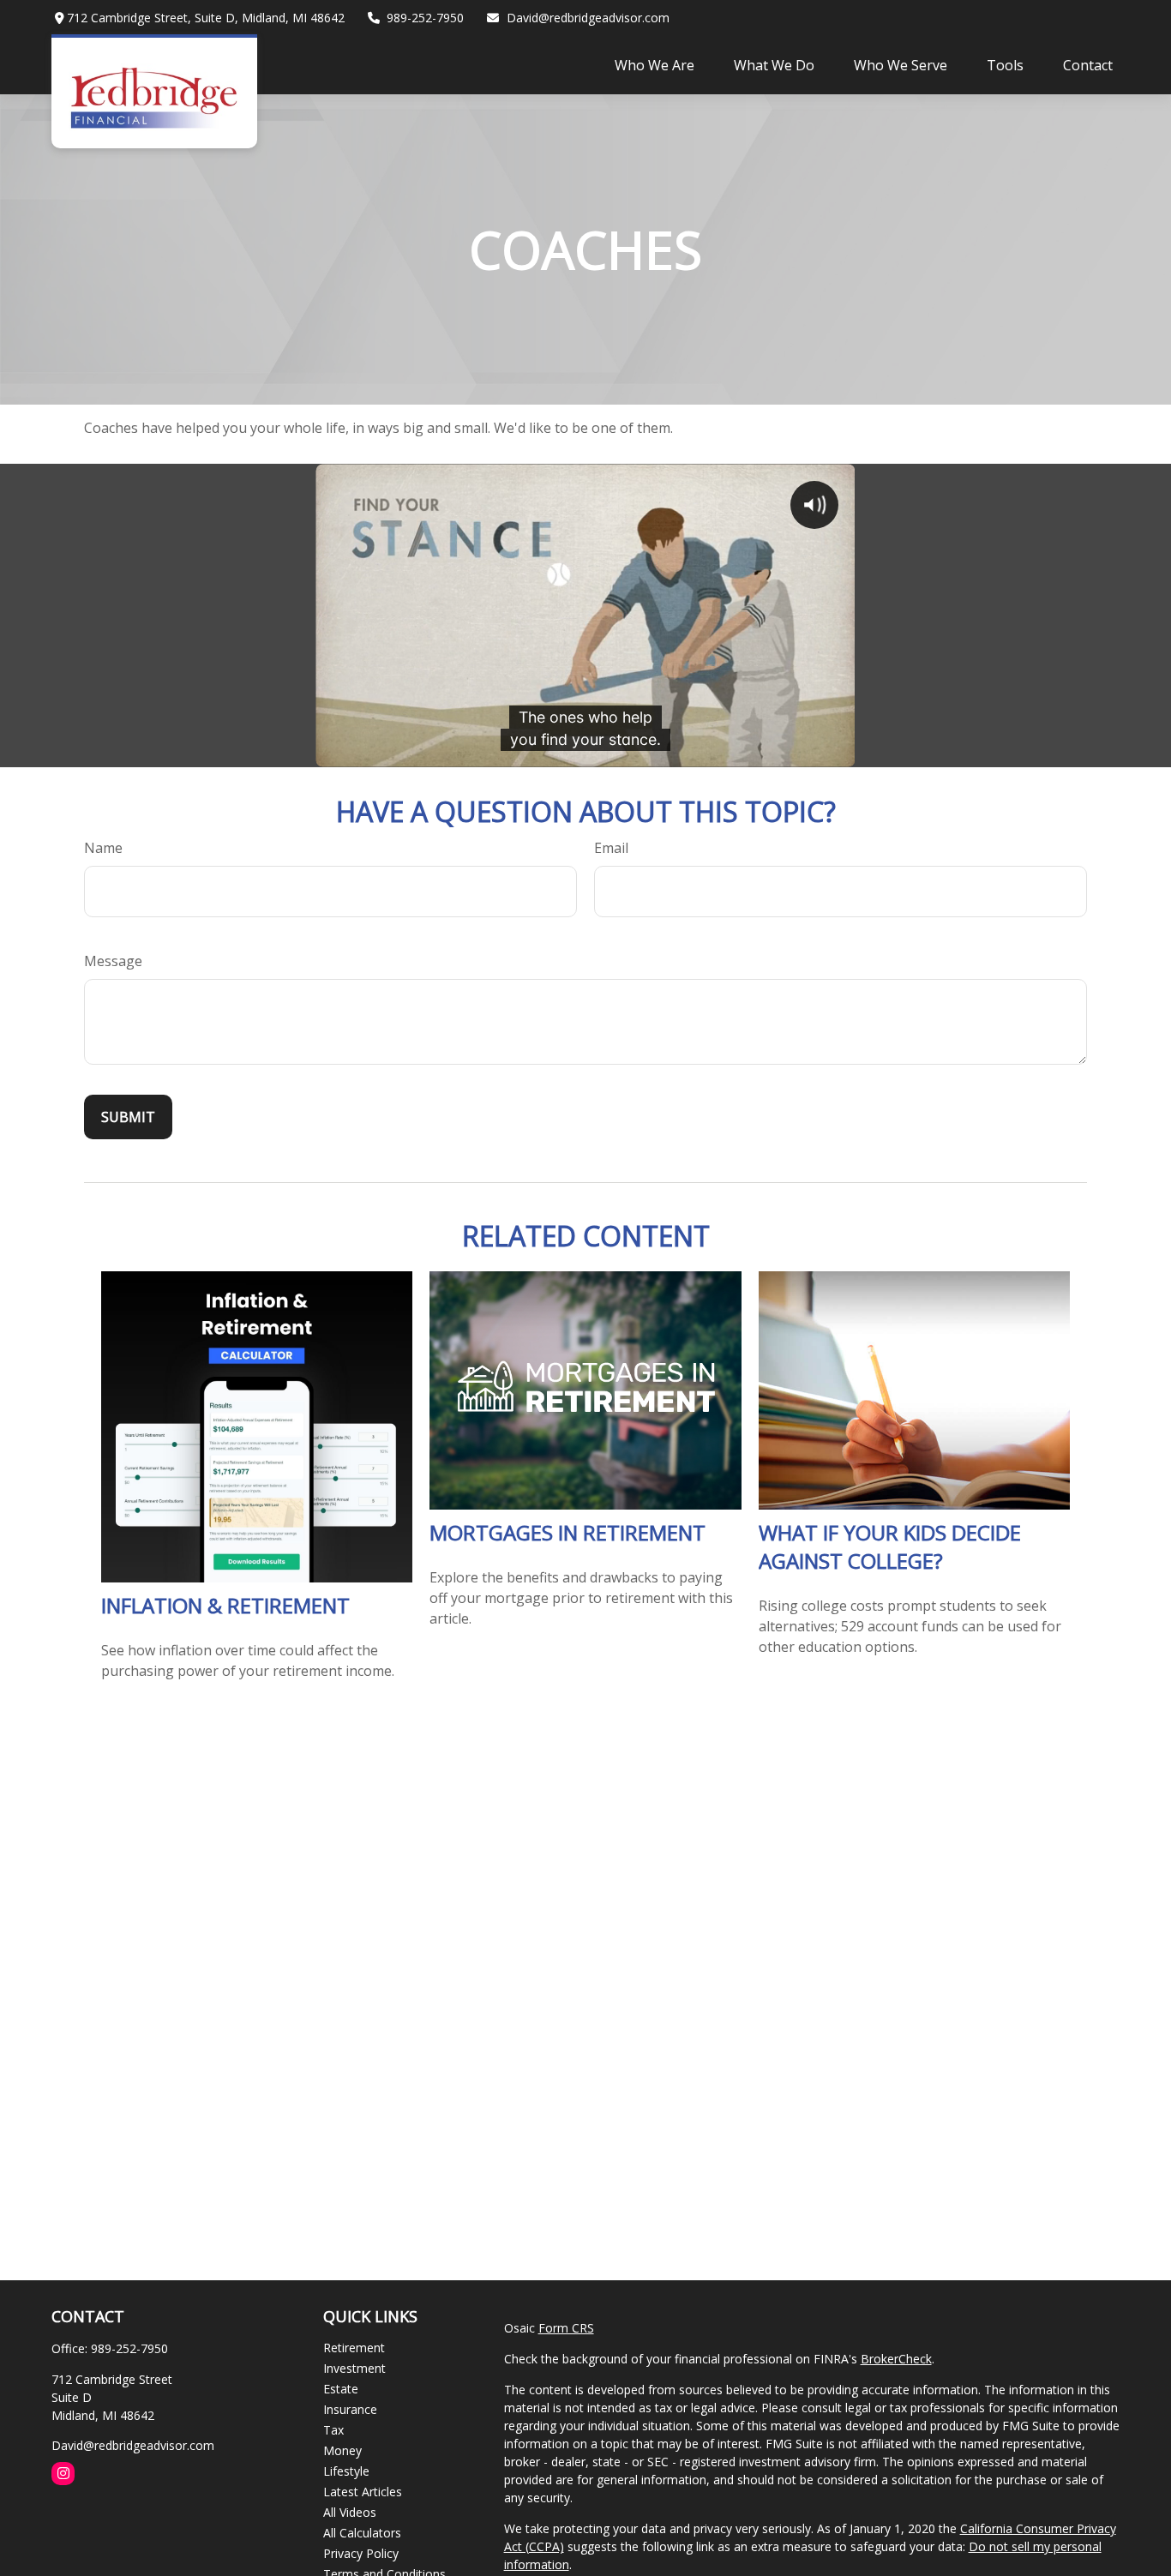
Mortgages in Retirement (567, 1532)
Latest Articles (363, 2492)
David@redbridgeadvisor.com (588, 18)
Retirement (354, 2348)
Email (611, 848)
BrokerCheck (896, 2359)
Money (342, 2450)
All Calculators (362, 2533)
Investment (354, 2368)
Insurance (350, 2409)
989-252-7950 (425, 18)
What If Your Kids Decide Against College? (890, 1546)
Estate (341, 2389)
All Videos (350, 2512)
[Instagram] (63, 2474)
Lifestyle (346, 2471)
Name (103, 848)
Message (113, 961)
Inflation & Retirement (225, 1605)
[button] (655, 64)
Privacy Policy (361, 2553)
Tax (333, 2430)
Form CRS (566, 2328)
